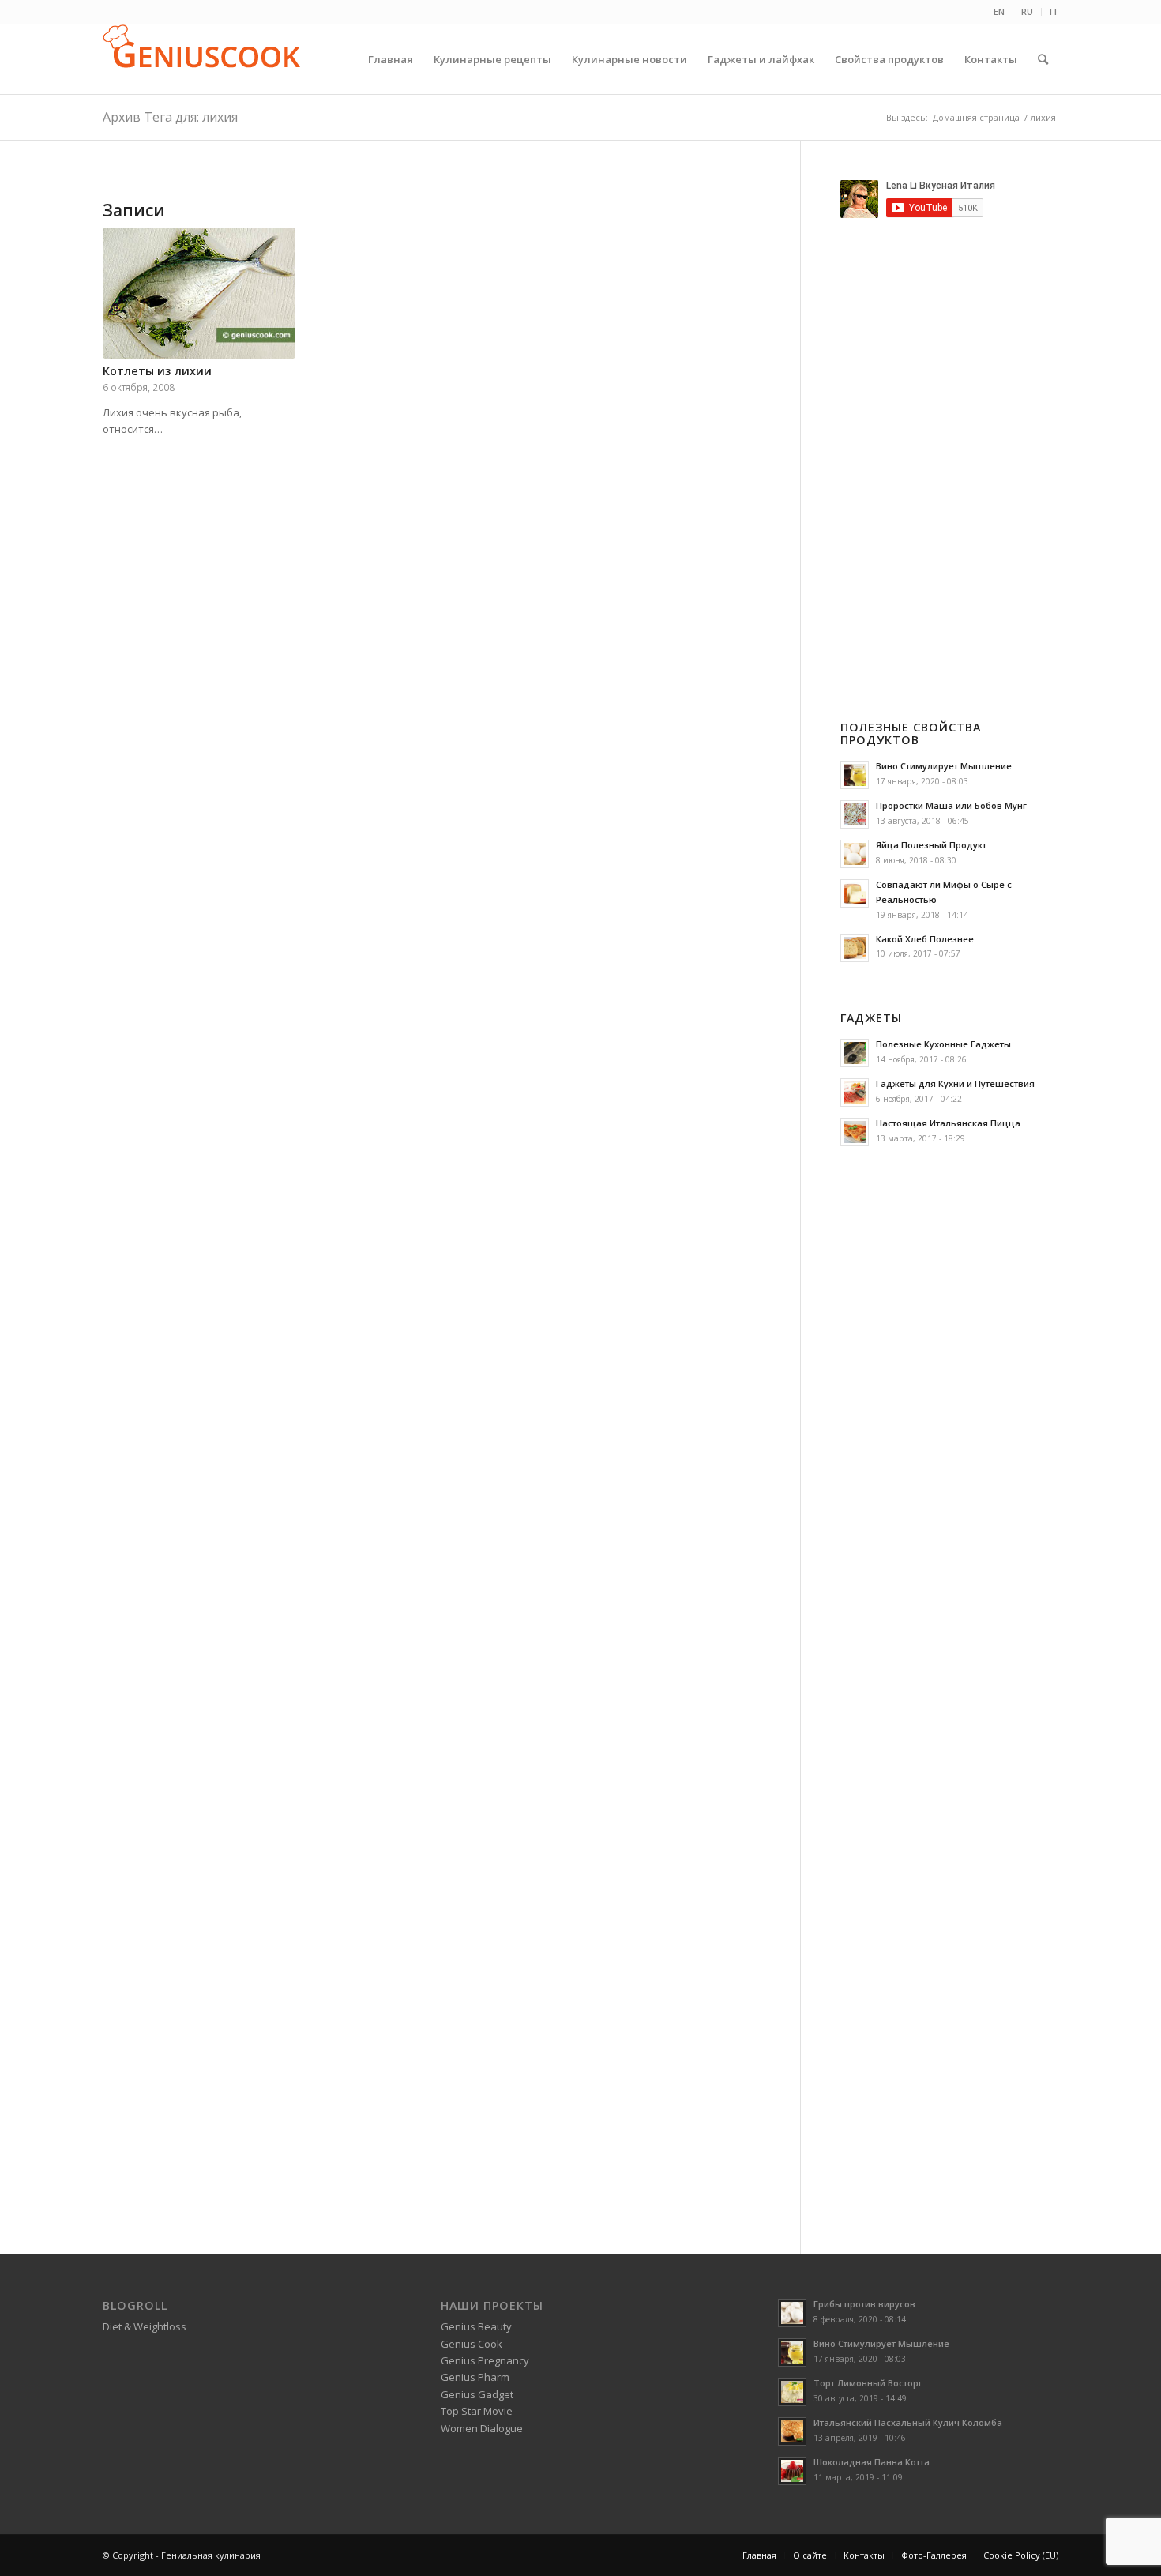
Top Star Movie (477, 2411)
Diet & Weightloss (145, 2326)
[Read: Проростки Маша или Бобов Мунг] (855, 814)
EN (999, 11)
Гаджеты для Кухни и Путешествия (955, 1083)
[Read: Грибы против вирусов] (792, 2313)
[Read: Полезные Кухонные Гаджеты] (855, 1053)
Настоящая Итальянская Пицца (948, 1123)
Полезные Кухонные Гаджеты (943, 1044)
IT (1054, 11)
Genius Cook (472, 2344)
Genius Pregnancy (485, 2360)
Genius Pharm (475, 2377)
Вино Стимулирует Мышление (944, 766)
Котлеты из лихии (157, 371)
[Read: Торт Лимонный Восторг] (792, 2392)
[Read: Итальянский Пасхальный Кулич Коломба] (792, 2431)
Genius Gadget (477, 2394)
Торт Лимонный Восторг (868, 2383)
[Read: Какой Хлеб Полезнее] (855, 948)
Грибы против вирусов (864, 2304)
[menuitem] (999, 12)
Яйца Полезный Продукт (931, 845)
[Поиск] (1043, 59)
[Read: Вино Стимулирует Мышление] (855, 775)
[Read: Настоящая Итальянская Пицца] (855, 1132)
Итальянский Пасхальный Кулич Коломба (908, 2422)
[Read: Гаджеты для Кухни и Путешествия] (855, 1092)
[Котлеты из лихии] (199, 293)
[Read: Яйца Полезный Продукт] (855, 854)
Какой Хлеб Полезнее (925, 939)
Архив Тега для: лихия (170, 117)
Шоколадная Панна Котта (872, 2462)
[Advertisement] (973, 446)
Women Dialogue (482, 2428)
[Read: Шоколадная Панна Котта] (792, 2471)
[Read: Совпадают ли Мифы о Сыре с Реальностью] (855, 893)
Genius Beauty (476, 2326)
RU (1027, 11)
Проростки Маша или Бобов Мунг (951, 805)
